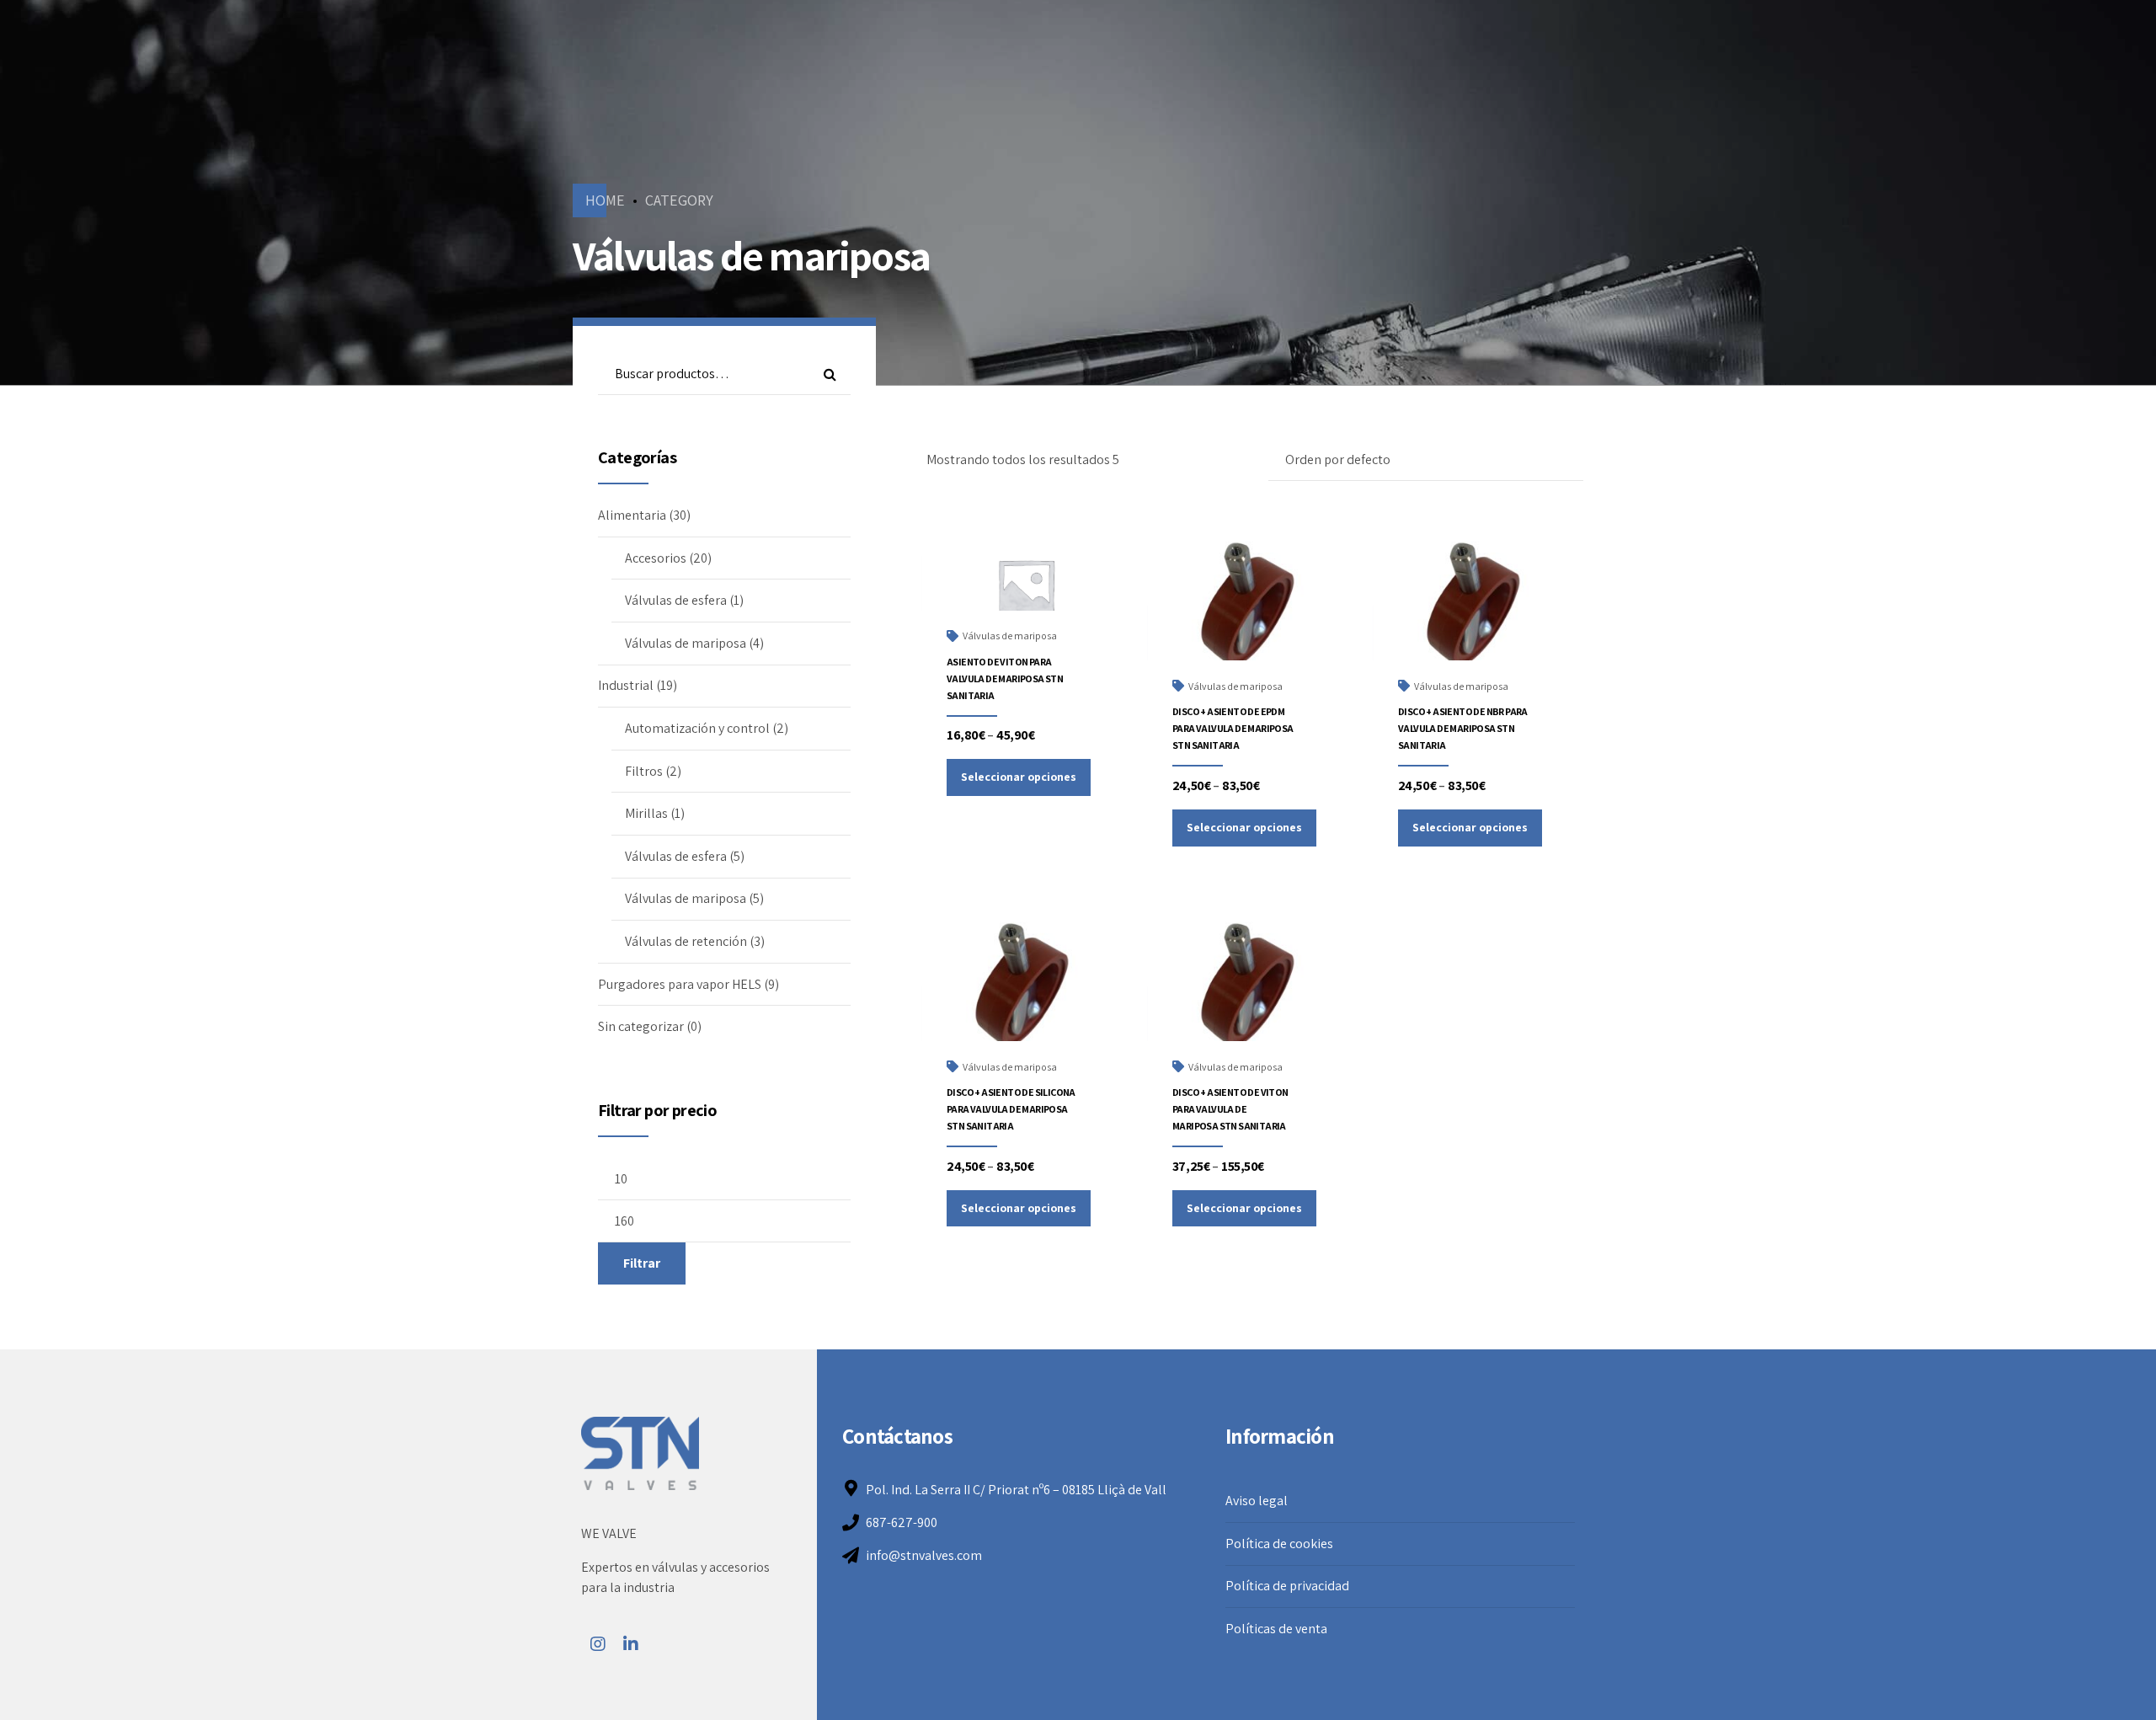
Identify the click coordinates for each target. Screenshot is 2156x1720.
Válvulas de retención (686, 941)
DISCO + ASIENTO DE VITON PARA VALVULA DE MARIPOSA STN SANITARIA (1230, 1109)
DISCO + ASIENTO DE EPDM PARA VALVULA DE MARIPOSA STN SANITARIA (1233, 728)
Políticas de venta (1276, 1629)
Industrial (626, 685)
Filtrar (642, 1263)
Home (605, 200)
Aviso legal (1257, 1501)
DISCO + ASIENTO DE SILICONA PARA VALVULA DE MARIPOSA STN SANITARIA (1011, 1109)
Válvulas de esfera (676, 600)
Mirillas (646, 813)
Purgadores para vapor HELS (680, 984)
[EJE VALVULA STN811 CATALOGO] (1251, 612)
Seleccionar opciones (1019, 777)
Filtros (644, 771)
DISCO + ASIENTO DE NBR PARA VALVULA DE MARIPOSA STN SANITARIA (1463, 728)
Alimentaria (632, 515)
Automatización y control (697, 728)
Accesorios (656, 558)
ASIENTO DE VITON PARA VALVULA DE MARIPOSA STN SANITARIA (1005, 678)
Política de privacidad (1287, 1586)
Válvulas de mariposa (1010, 636)
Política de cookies (1279, 1544)
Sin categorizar (641, 1026)
